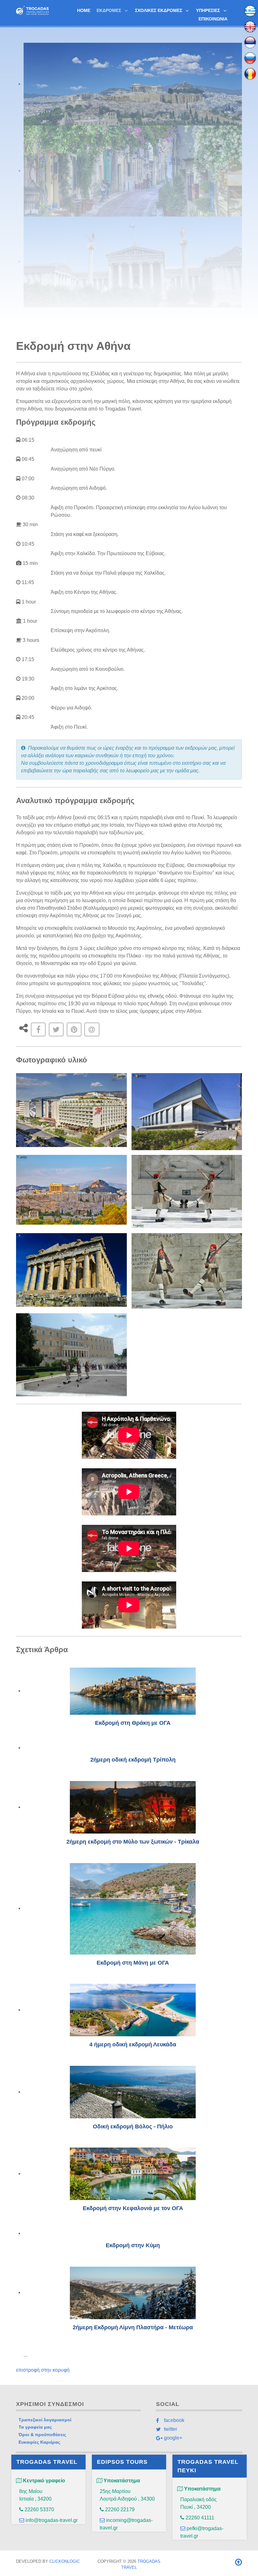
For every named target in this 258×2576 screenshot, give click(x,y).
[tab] (133, 84)
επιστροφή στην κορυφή (43, 2370)
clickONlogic (65, 2561)
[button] (71, 1110)
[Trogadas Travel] (32, 10)
